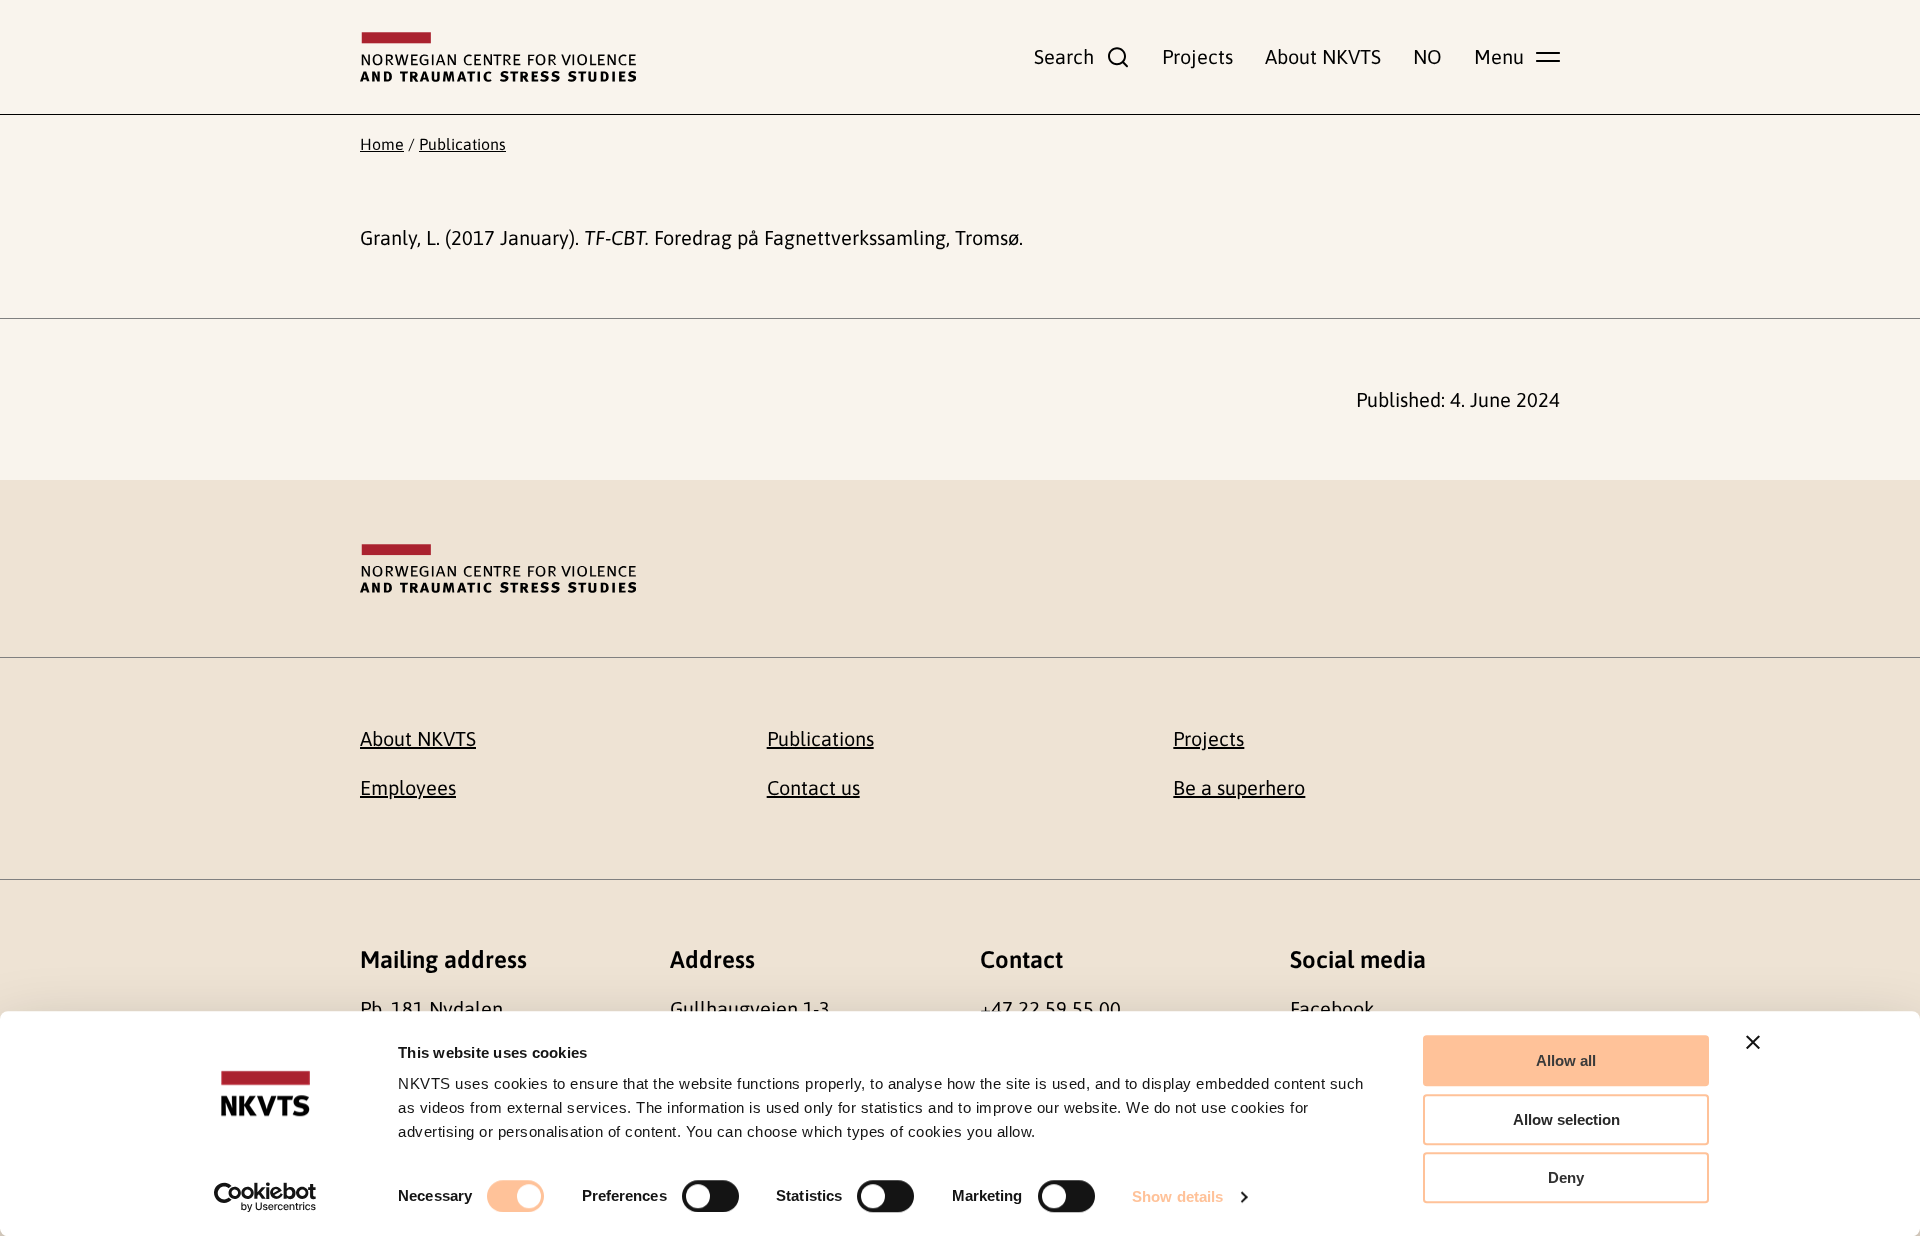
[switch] (710, 1196)
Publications (462, 144)
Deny (1566, 1177)
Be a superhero (1239, 787)
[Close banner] (1753, 1042)
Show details (1177, 1196)
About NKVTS (1323, 56)
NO (1427, 56)
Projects (1197, 56)
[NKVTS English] (498, 57)
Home (382, 144)
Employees (408, 787)
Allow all (1566, 1060)
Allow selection (1566, 1119)
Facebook (1332, 1008)
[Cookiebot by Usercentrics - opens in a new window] (265, 1197)
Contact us (813, 787)
